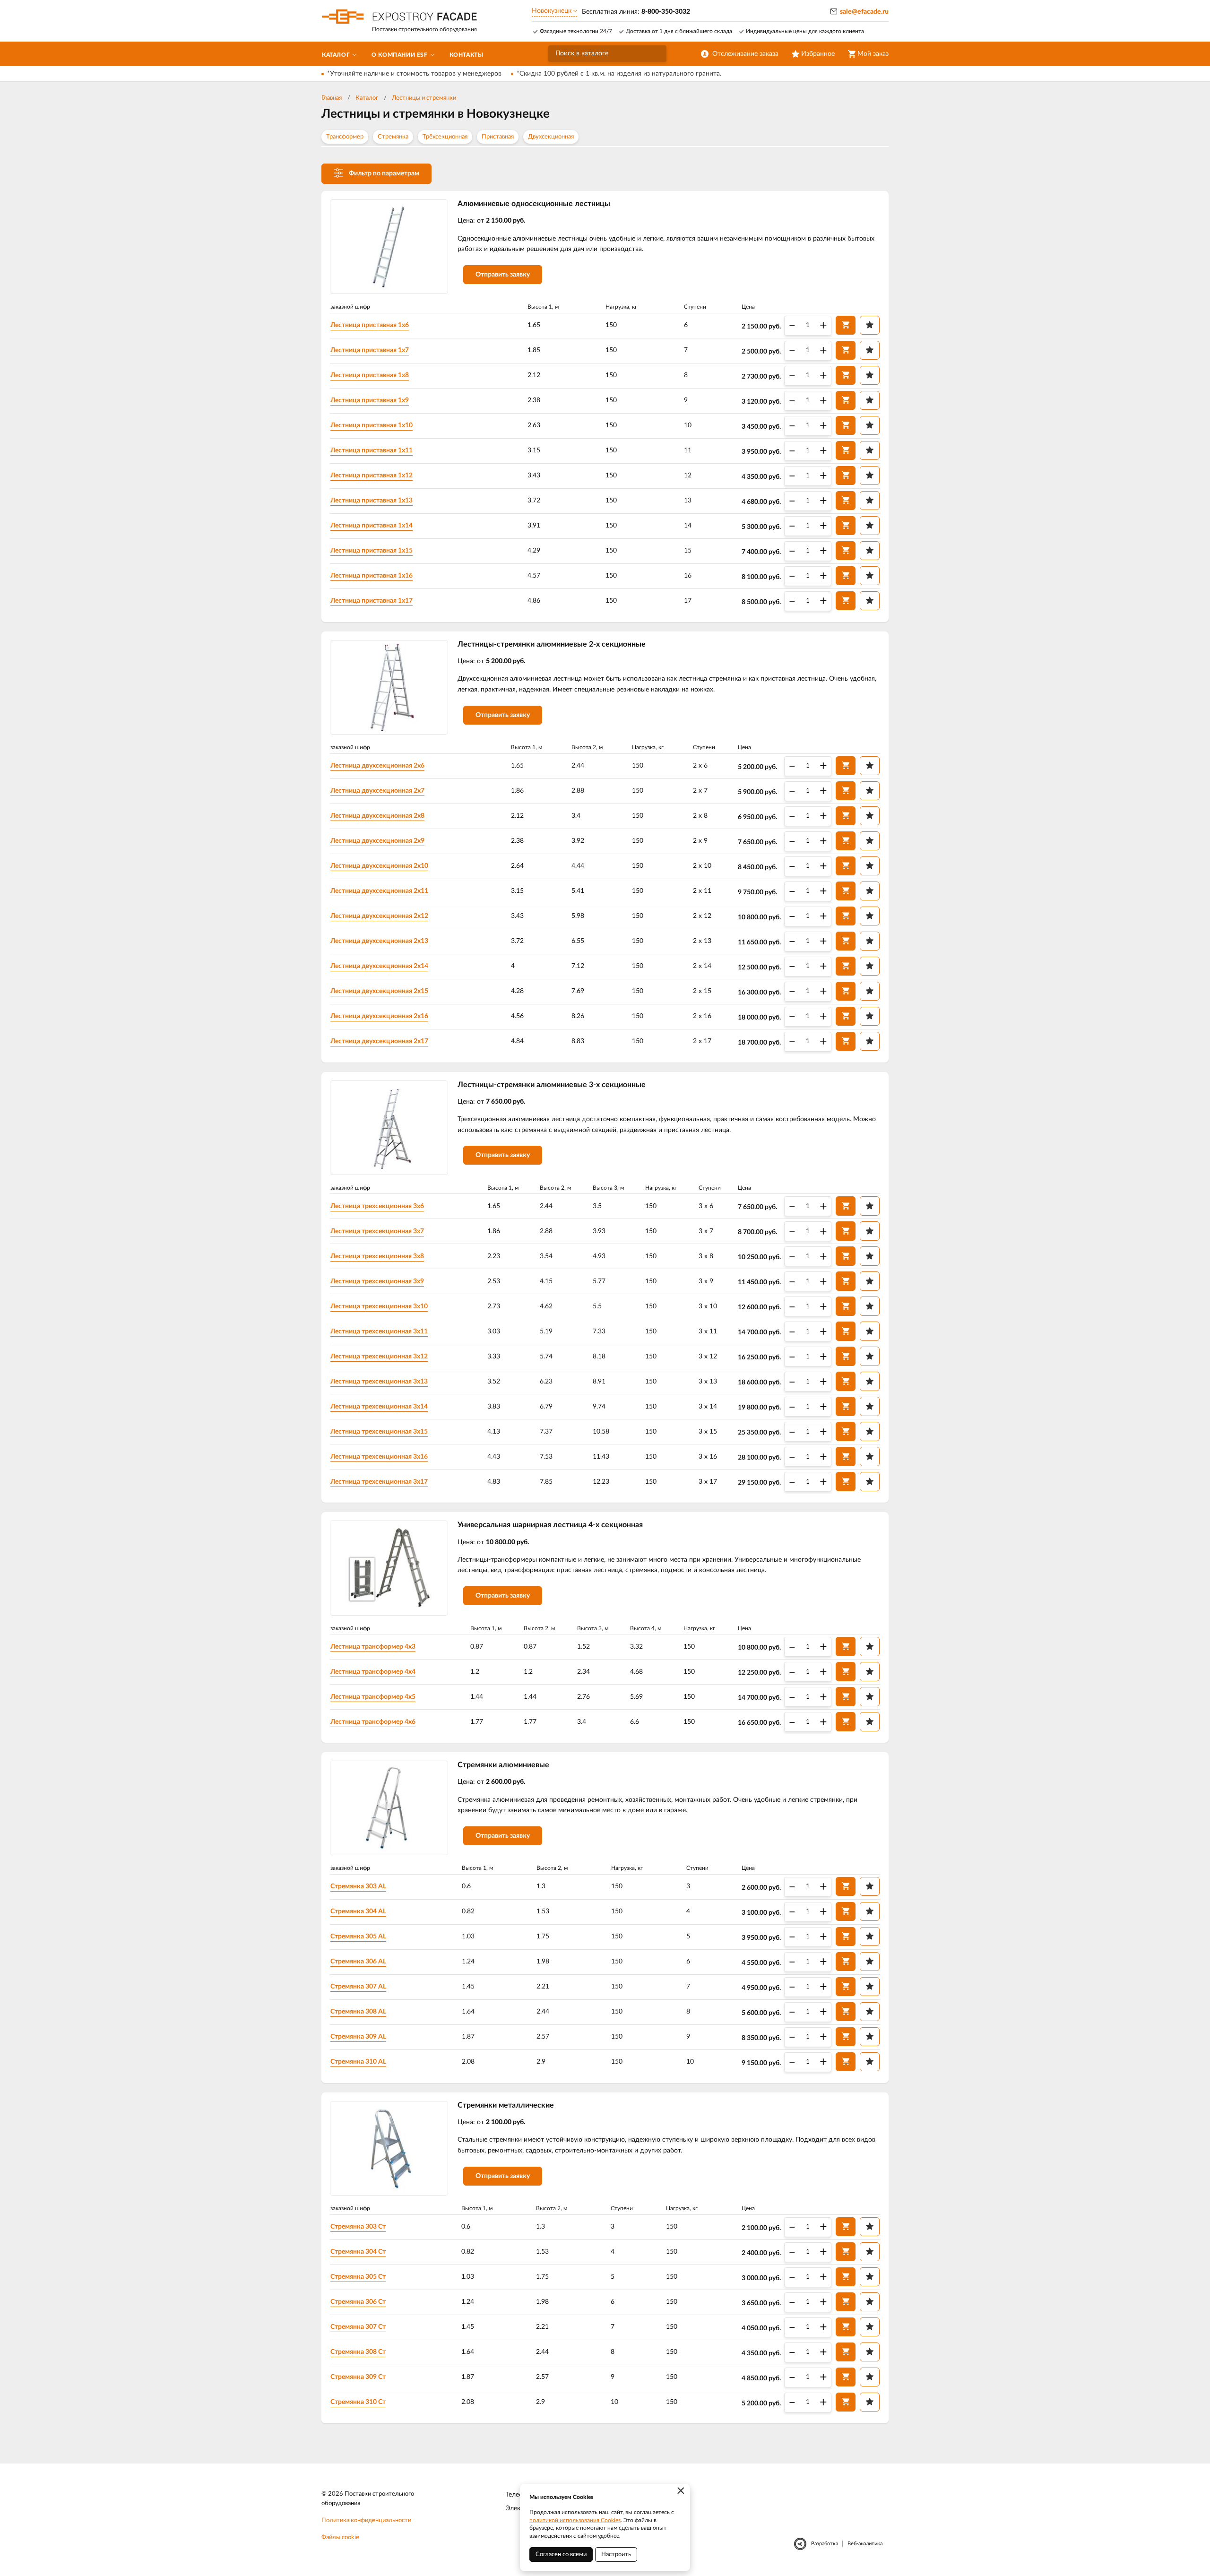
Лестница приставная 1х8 (370, 375)
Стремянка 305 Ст (358, 2277)
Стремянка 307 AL (358, 1987)
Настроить (616, 2554)
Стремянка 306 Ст (358, 2302)
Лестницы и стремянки (424, 98)
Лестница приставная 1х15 (372, 551)
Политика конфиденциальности (366, 2520)
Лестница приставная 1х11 (372, 450)
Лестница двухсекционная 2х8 (377, 816)
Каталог (367, 98)
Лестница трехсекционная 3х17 (379, 1482)
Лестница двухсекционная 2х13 (379, 941)
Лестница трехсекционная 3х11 (379, 1331)
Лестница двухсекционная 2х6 (377, 766)
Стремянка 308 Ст (358, 2352)
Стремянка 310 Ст (358, 2402)
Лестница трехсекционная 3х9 (377, 1281)
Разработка (825, 2544)
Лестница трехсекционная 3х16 (379, 1457)
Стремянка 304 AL (358, 1911)
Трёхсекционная (445, 137)
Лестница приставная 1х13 (372, 501)
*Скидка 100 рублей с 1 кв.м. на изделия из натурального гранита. (619, 74)
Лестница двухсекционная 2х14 (379, 966)
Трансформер (345, 137)
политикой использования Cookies (575, 2520)
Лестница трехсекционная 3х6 (377, 1206)
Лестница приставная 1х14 (372, 526)
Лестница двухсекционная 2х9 (377, 841)
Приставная (498, 137)
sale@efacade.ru (864, 12)
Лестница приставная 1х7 (370, 350)
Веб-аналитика (865, 2544)
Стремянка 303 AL (358, 1886)
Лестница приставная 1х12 (372, 475)
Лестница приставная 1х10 (372, 425)
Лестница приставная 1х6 (370, 325)
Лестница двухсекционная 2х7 (377, 791)
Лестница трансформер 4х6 (373, 1722)
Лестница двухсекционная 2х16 (379, 1016)
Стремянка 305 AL (358, 1936)
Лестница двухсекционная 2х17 (379, 1041)
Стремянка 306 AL (358, 1962)
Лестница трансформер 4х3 (373, 1647)
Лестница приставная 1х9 (370, 400)
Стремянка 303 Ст (358, 2227)
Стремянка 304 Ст (358, 2252)
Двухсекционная (551, 137)
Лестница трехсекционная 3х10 (379, 1306)
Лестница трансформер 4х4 (373, 1672)
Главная (332, 98)
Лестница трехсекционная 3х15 (379, 1432)
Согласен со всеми (561, 2554)
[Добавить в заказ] (846, 325)
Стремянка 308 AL (358, 2012)
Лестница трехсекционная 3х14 (379, 1407)
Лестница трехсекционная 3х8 (377, 1256)
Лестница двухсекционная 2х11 (379, 891)
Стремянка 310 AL (358, 2062)
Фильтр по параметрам (384, 173)
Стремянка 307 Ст (358, 2327)
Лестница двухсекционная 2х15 (379, 991)
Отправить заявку (503, 275)
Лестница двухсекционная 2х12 (379, 916)
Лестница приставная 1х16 (372, 576)
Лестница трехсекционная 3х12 (379, 1357)
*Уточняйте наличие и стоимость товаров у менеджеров (414, 74)
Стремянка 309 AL (358, 2037)
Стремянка (393, 137)
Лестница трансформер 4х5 (373, 1697)
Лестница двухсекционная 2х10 (379, 866)
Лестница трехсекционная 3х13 (379, 1382)
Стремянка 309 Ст (358, 2377)
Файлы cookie (340, 2537)
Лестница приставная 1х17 (372, 601)
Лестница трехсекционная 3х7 (377, 1231)
